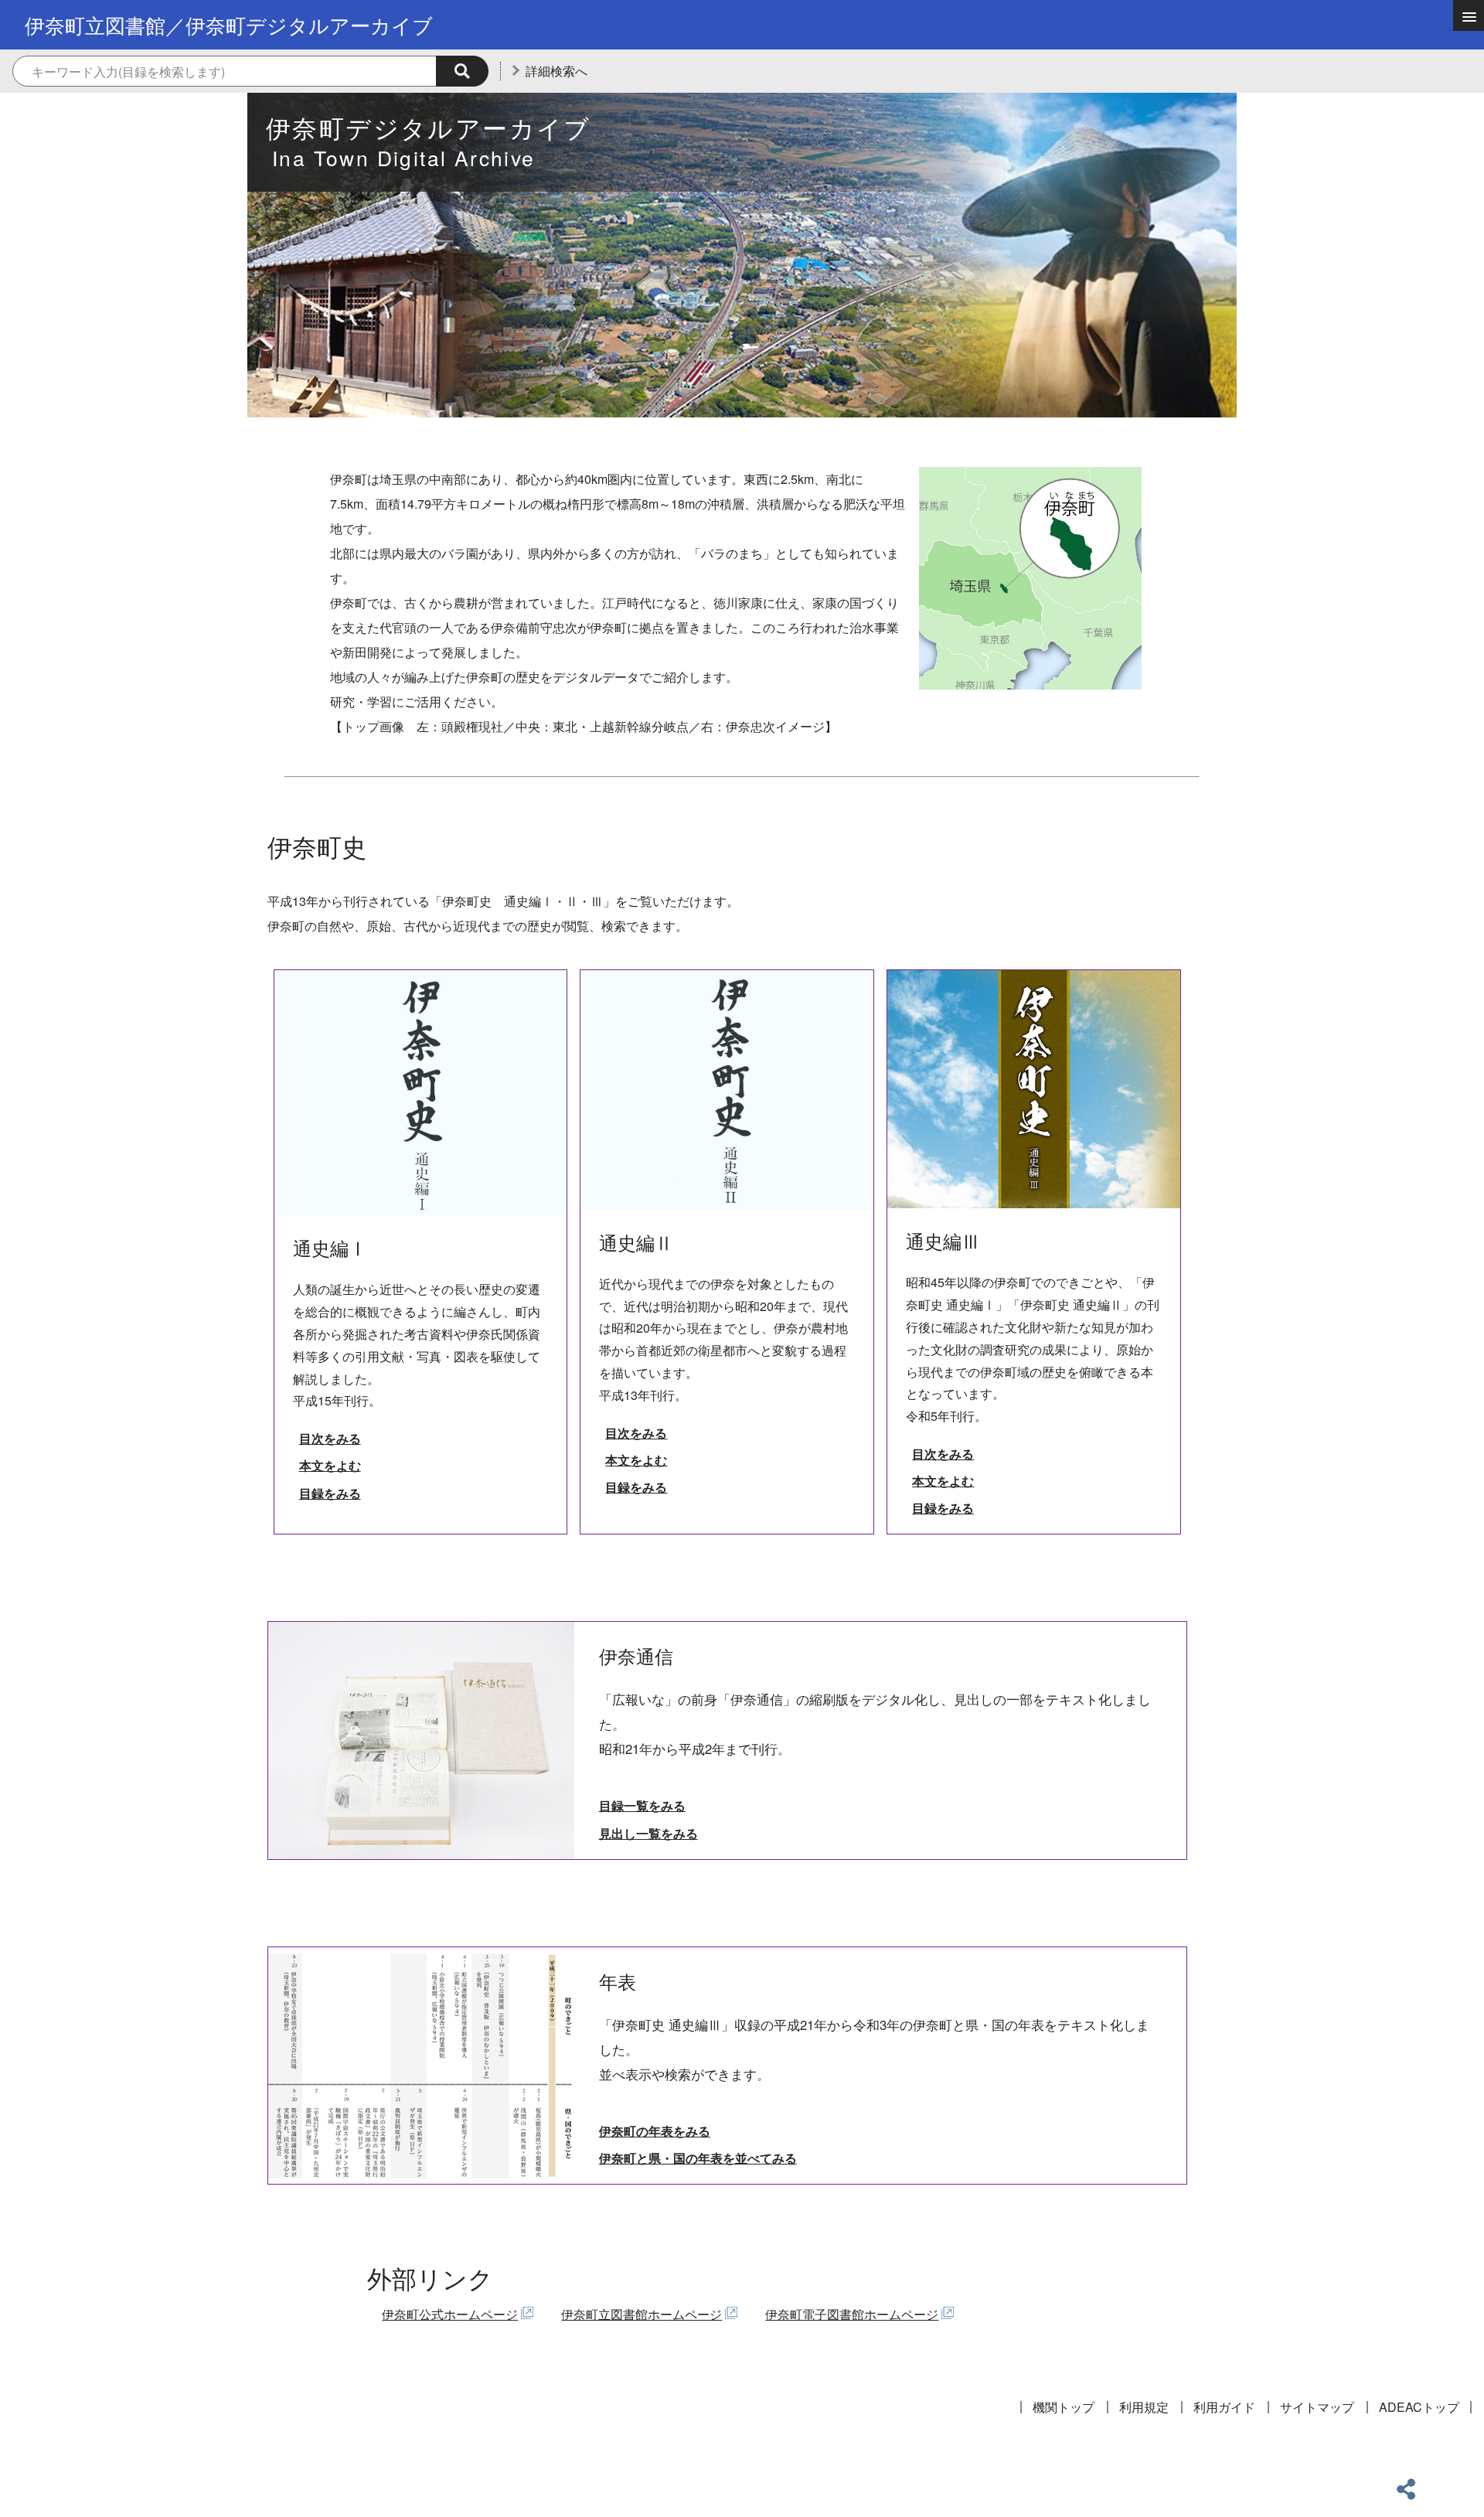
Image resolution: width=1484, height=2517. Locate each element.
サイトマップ (1317, 2407)
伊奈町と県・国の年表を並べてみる (698, 2158)
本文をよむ (330, 1465)
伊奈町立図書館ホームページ (642, 2314)
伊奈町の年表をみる (655, 2131)
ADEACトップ (1419, 2407)
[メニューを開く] (1469, 15)
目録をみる (330, 1493)
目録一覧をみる (642, 1805)
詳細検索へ (556, 71)
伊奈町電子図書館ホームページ (852, 2314)
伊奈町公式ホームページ (450, 2314)
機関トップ (1064, 2407)
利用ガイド (1224, 2407)
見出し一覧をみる (648, 1833)
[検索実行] (462, 71)
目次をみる (330, 1438)
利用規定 (1144, 2407)
